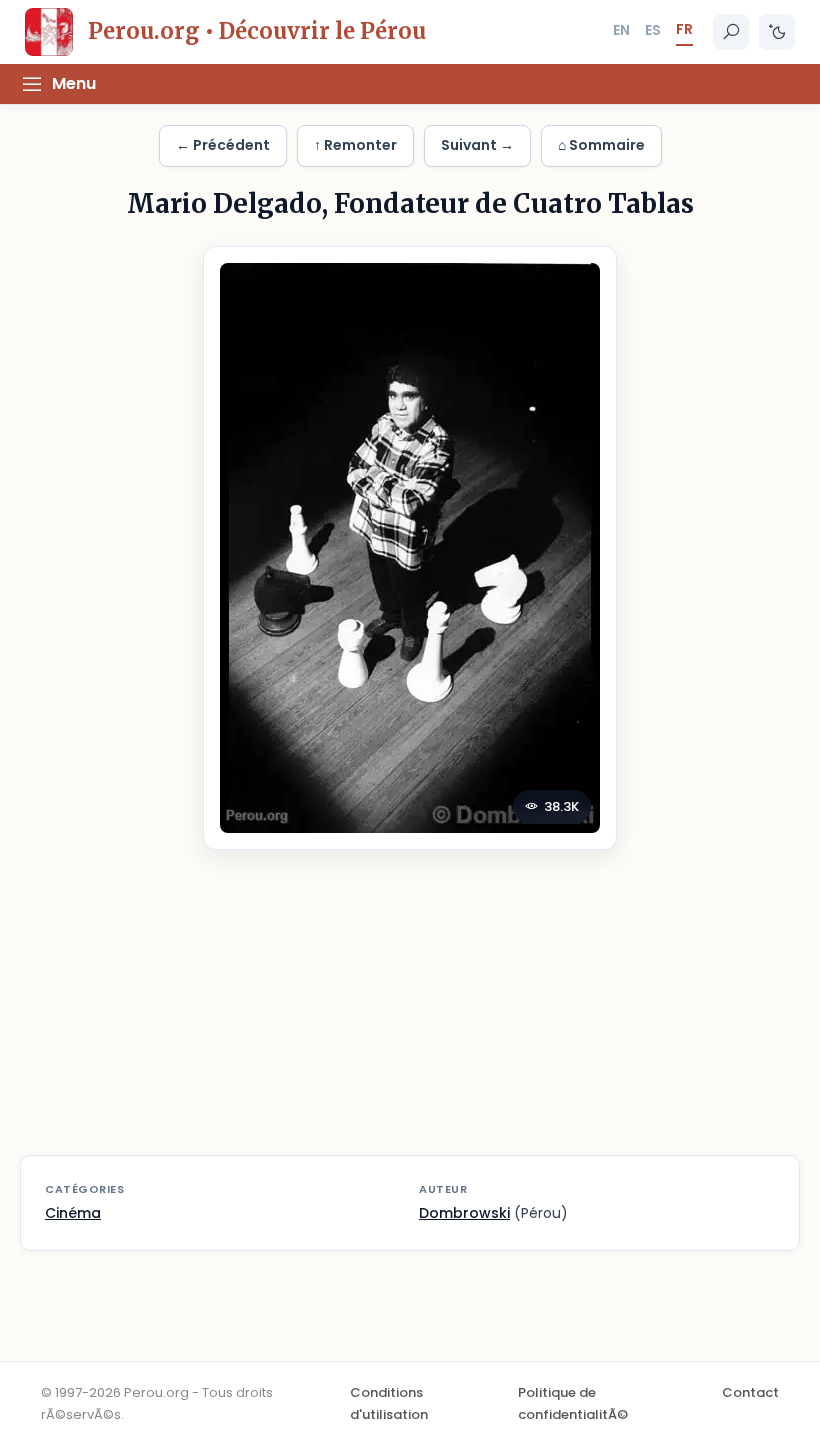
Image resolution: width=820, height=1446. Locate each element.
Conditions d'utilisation (389, 1403)
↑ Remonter (355, 145)
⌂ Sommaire (601, 145)
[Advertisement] (410, 1015)
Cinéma (73, 1213)
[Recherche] (731, 32)
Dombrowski (464, 1213)
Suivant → (477, 145)
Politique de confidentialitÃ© (573, 1403)
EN (621, 30)
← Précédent (223, 145)
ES (653, 30)
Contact (750, 1392)
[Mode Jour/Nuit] (777, 32)
